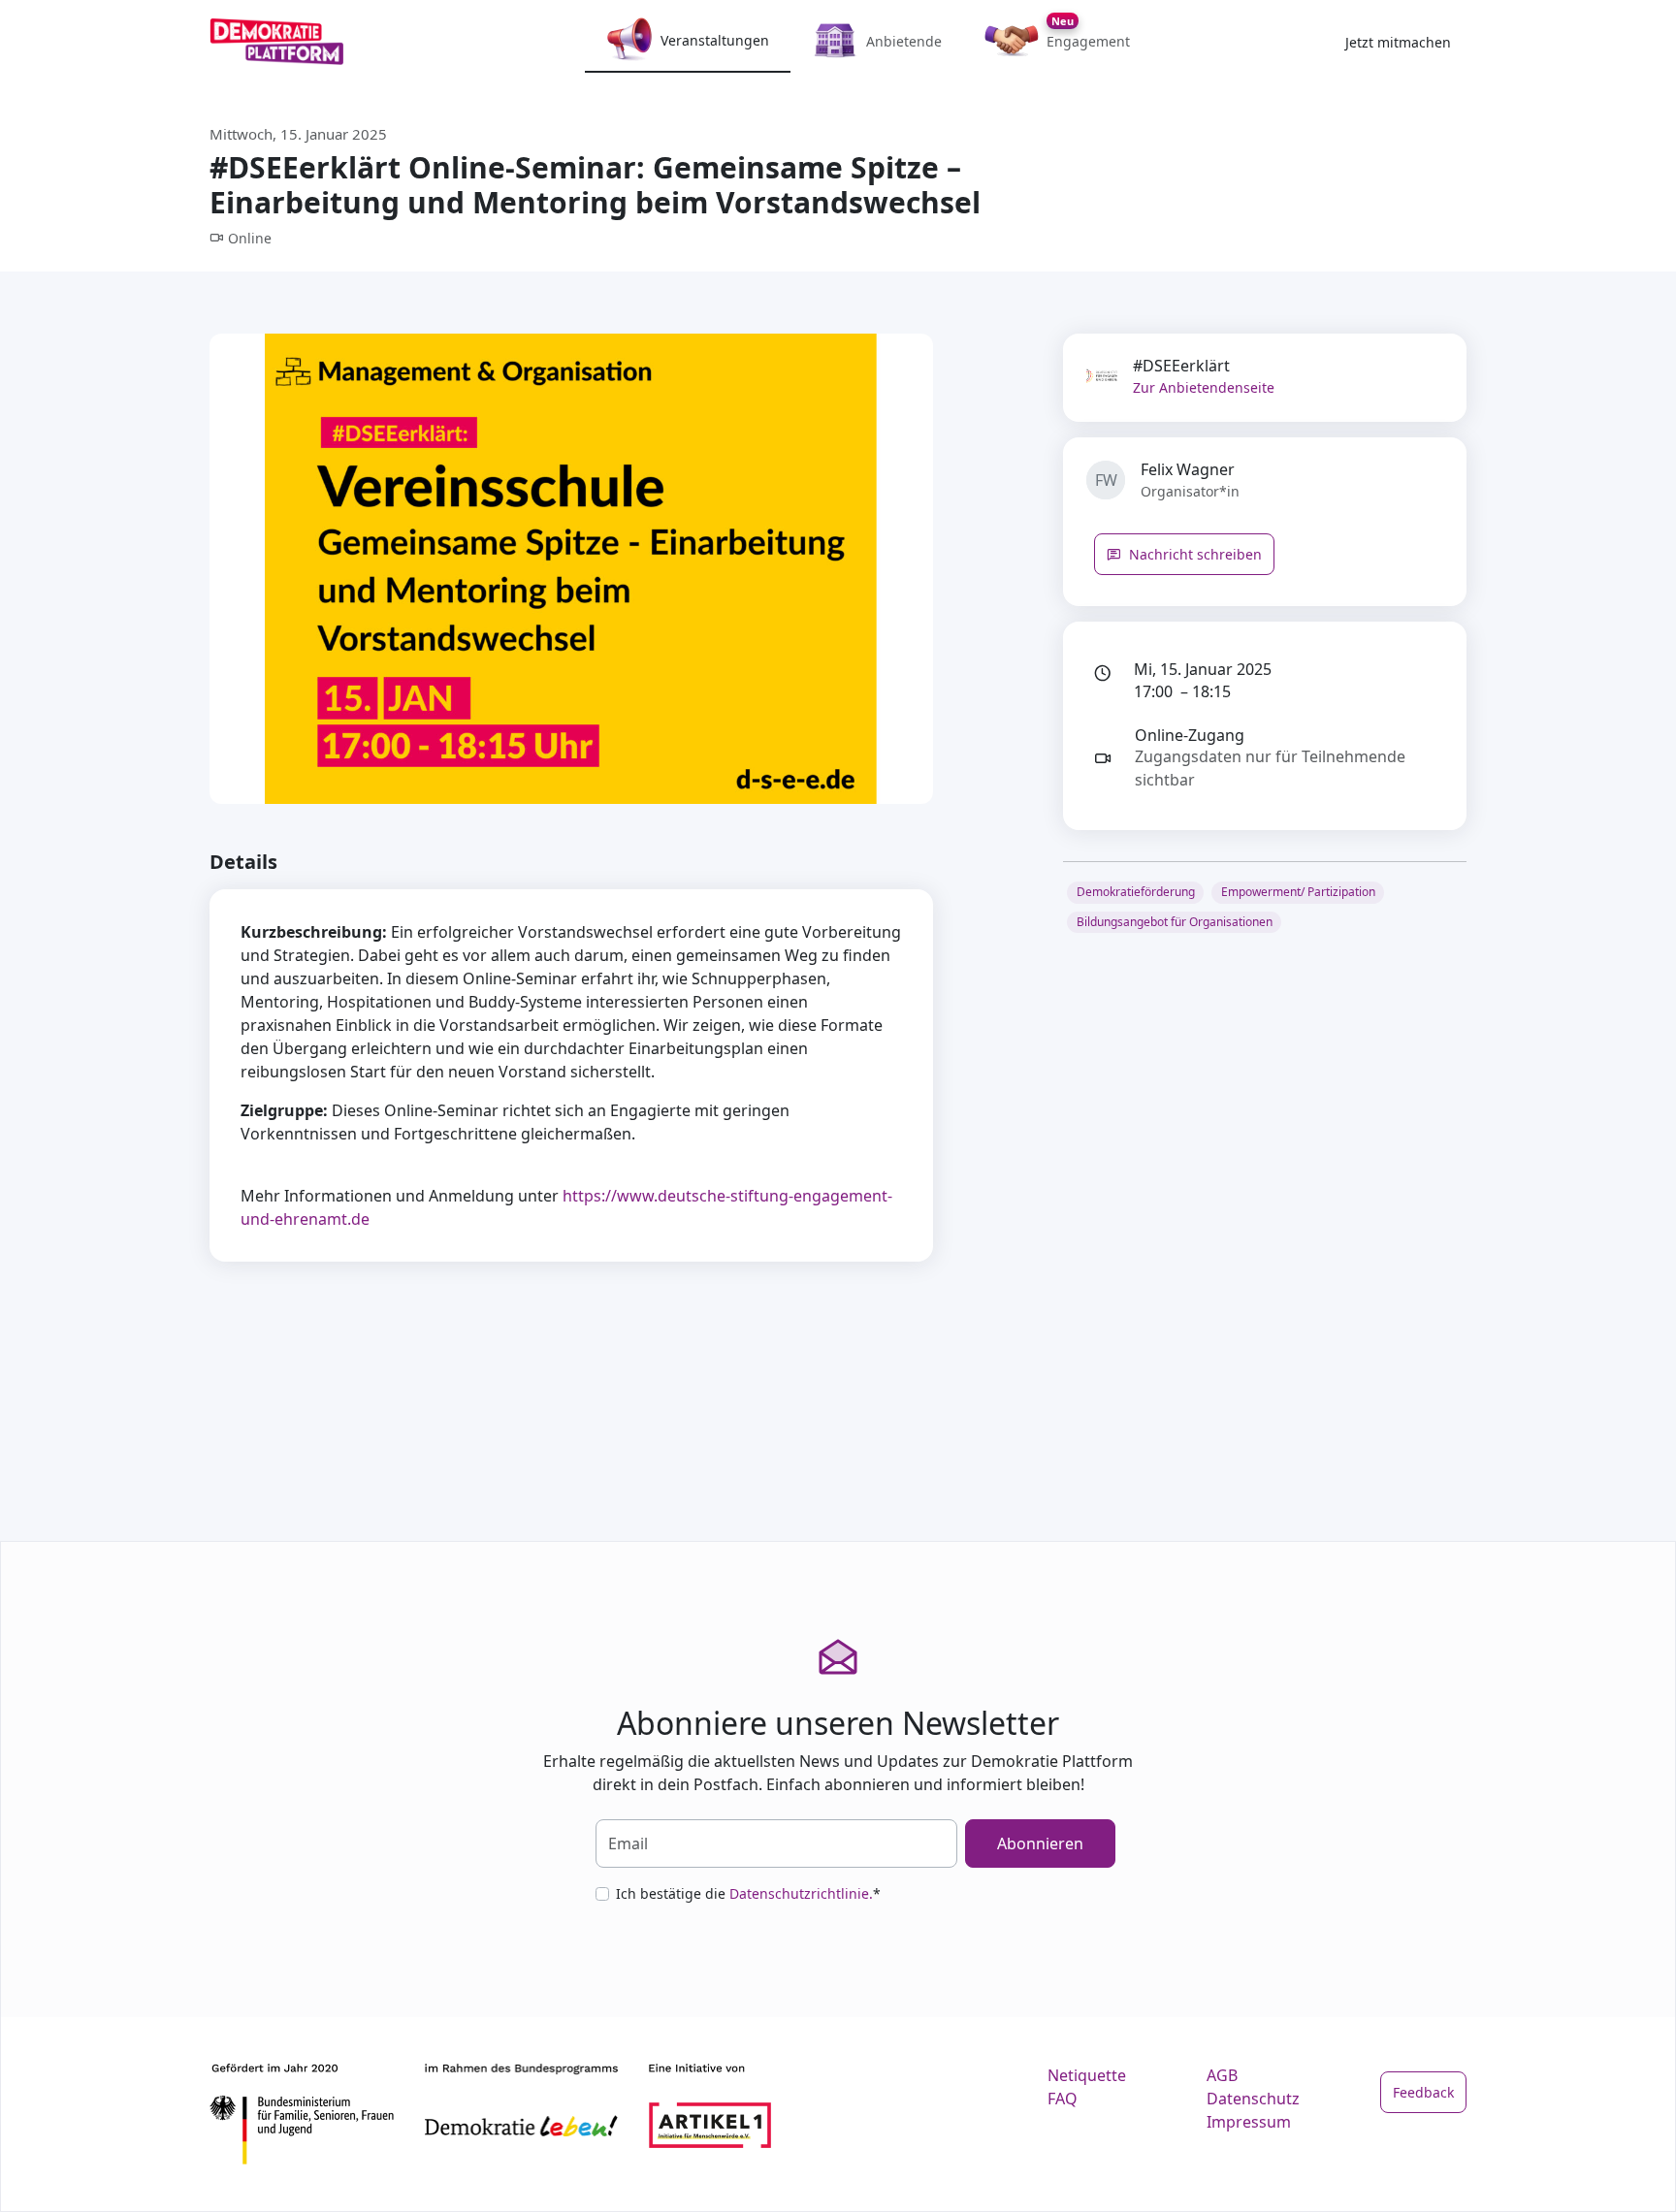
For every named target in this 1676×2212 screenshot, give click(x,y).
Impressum (1249, 2122)
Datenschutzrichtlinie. (801, 1893)
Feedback (1423, 2092)
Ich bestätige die (748, 1893)
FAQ (1063, 2099)
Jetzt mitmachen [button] (1398, 42)
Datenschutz (1253, 2099)
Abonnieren (1040, 1843)
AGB (1222, 2075)
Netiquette (1087, 2075)
